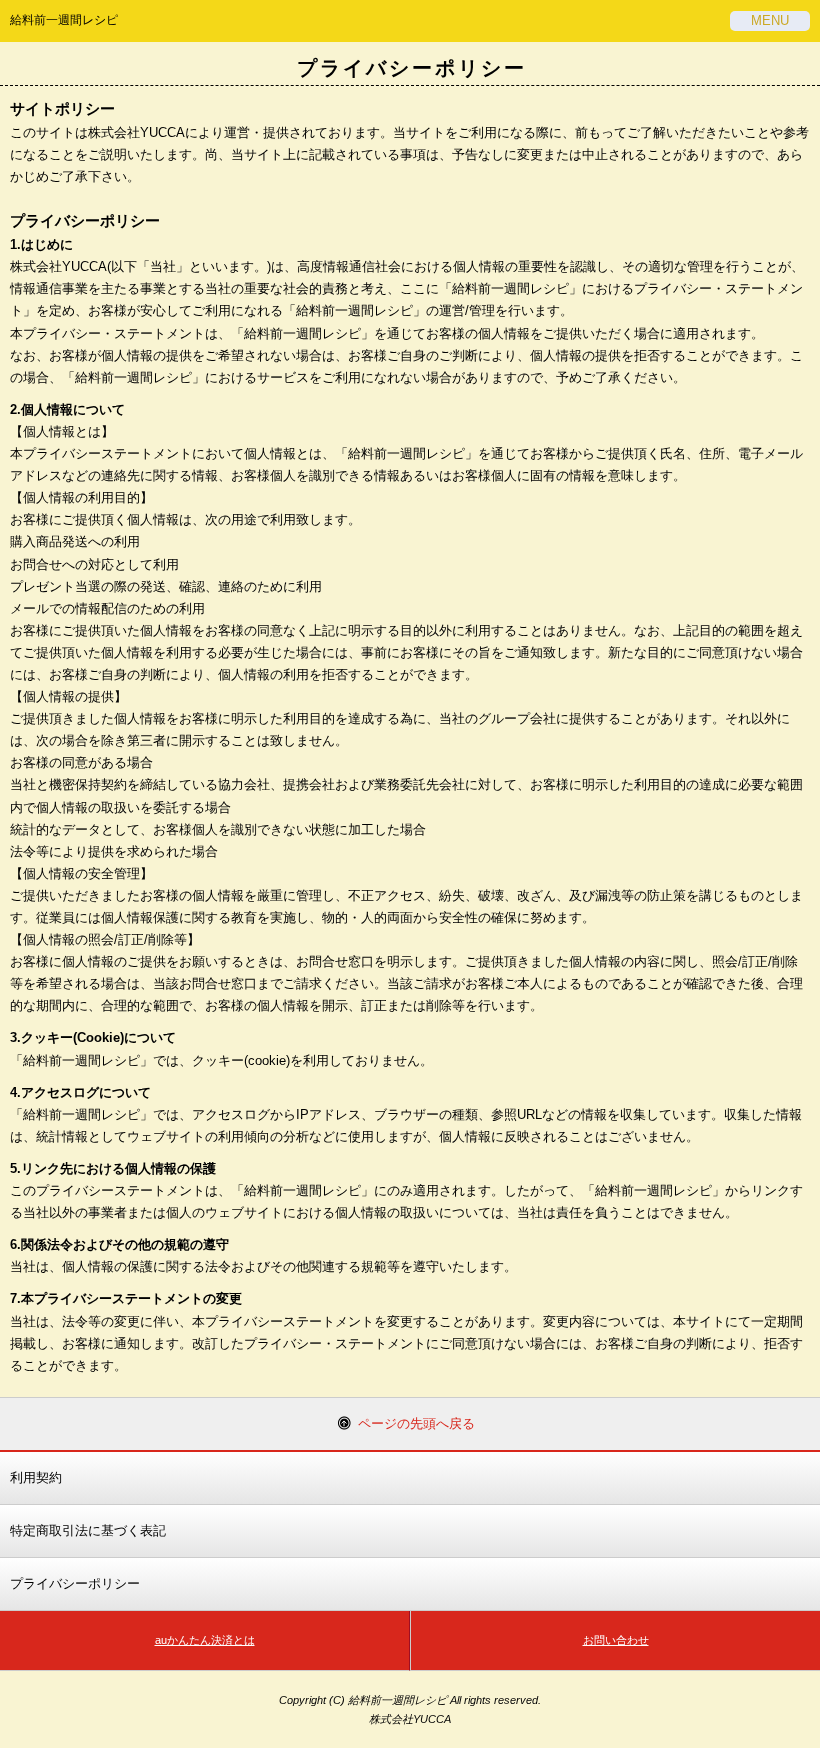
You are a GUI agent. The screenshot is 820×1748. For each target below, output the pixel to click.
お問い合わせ (616, 1640)
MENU (770, 20)
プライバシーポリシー (75, 1583)
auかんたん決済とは (205, 1640)
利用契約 (36, 1477)
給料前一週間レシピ (64, 20)
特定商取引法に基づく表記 (88, 1530)
